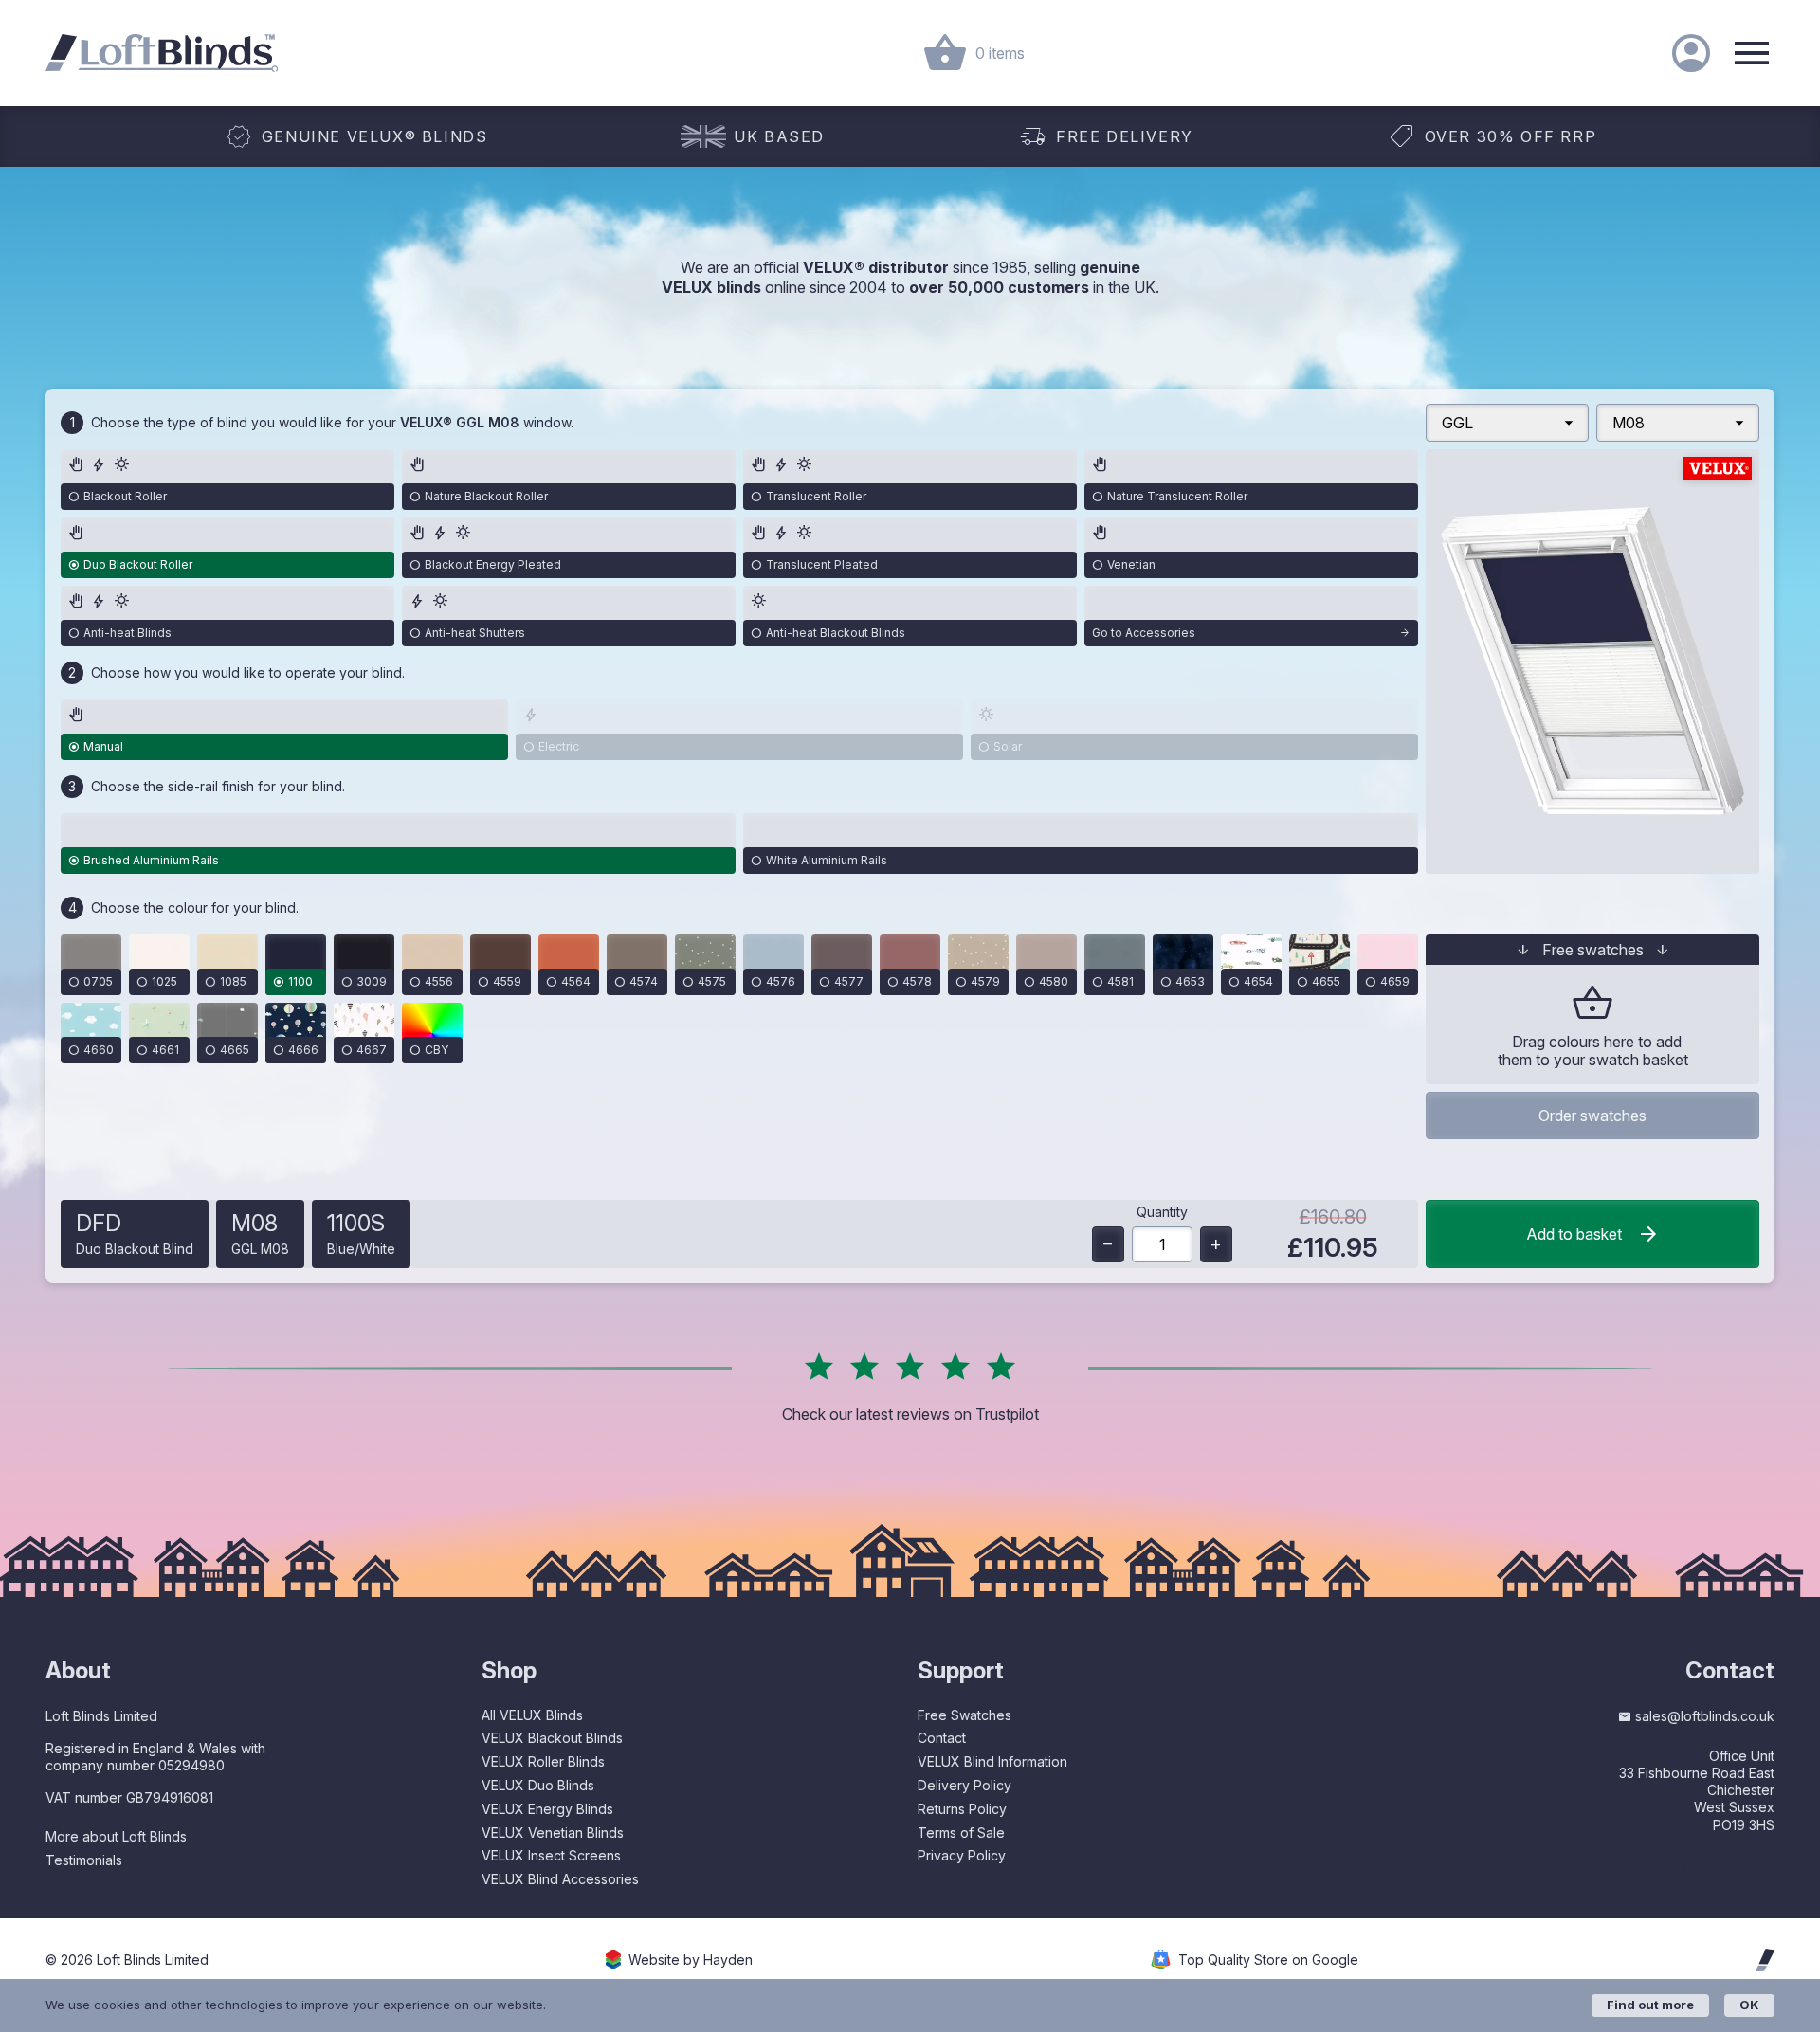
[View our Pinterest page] (1723, 1868)
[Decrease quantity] (1108, 1244)
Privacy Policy (962, 1855)
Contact (942, 1738)
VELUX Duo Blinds (538, 1785)
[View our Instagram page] (1687, 1868)
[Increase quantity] (1216, 1244)
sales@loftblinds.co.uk (1705, 1716)
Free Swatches (965, 1715)
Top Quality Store (1268, 1960)
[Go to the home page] (162, 53)
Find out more (1650, 2005)
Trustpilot (1007, 1414)
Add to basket (1574, 1234)
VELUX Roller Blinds (543, 1761)
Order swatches (1592, 1116)
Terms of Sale (961, 1832)
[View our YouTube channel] (1762, 1868)
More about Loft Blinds (116, 1836)
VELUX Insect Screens (551, 1855)
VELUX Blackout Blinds (552, 1738)
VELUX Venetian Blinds (553, 1832)
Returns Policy (962, 1809)
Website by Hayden (691, 1960)
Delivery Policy (965, 1785)
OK (1749, 2005)
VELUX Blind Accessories (560, 1879)
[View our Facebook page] (1650, 1868)
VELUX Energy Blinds (547, 1809)
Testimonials (84, 1860)
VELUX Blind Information (992, 1761)
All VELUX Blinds (532, 1715)
